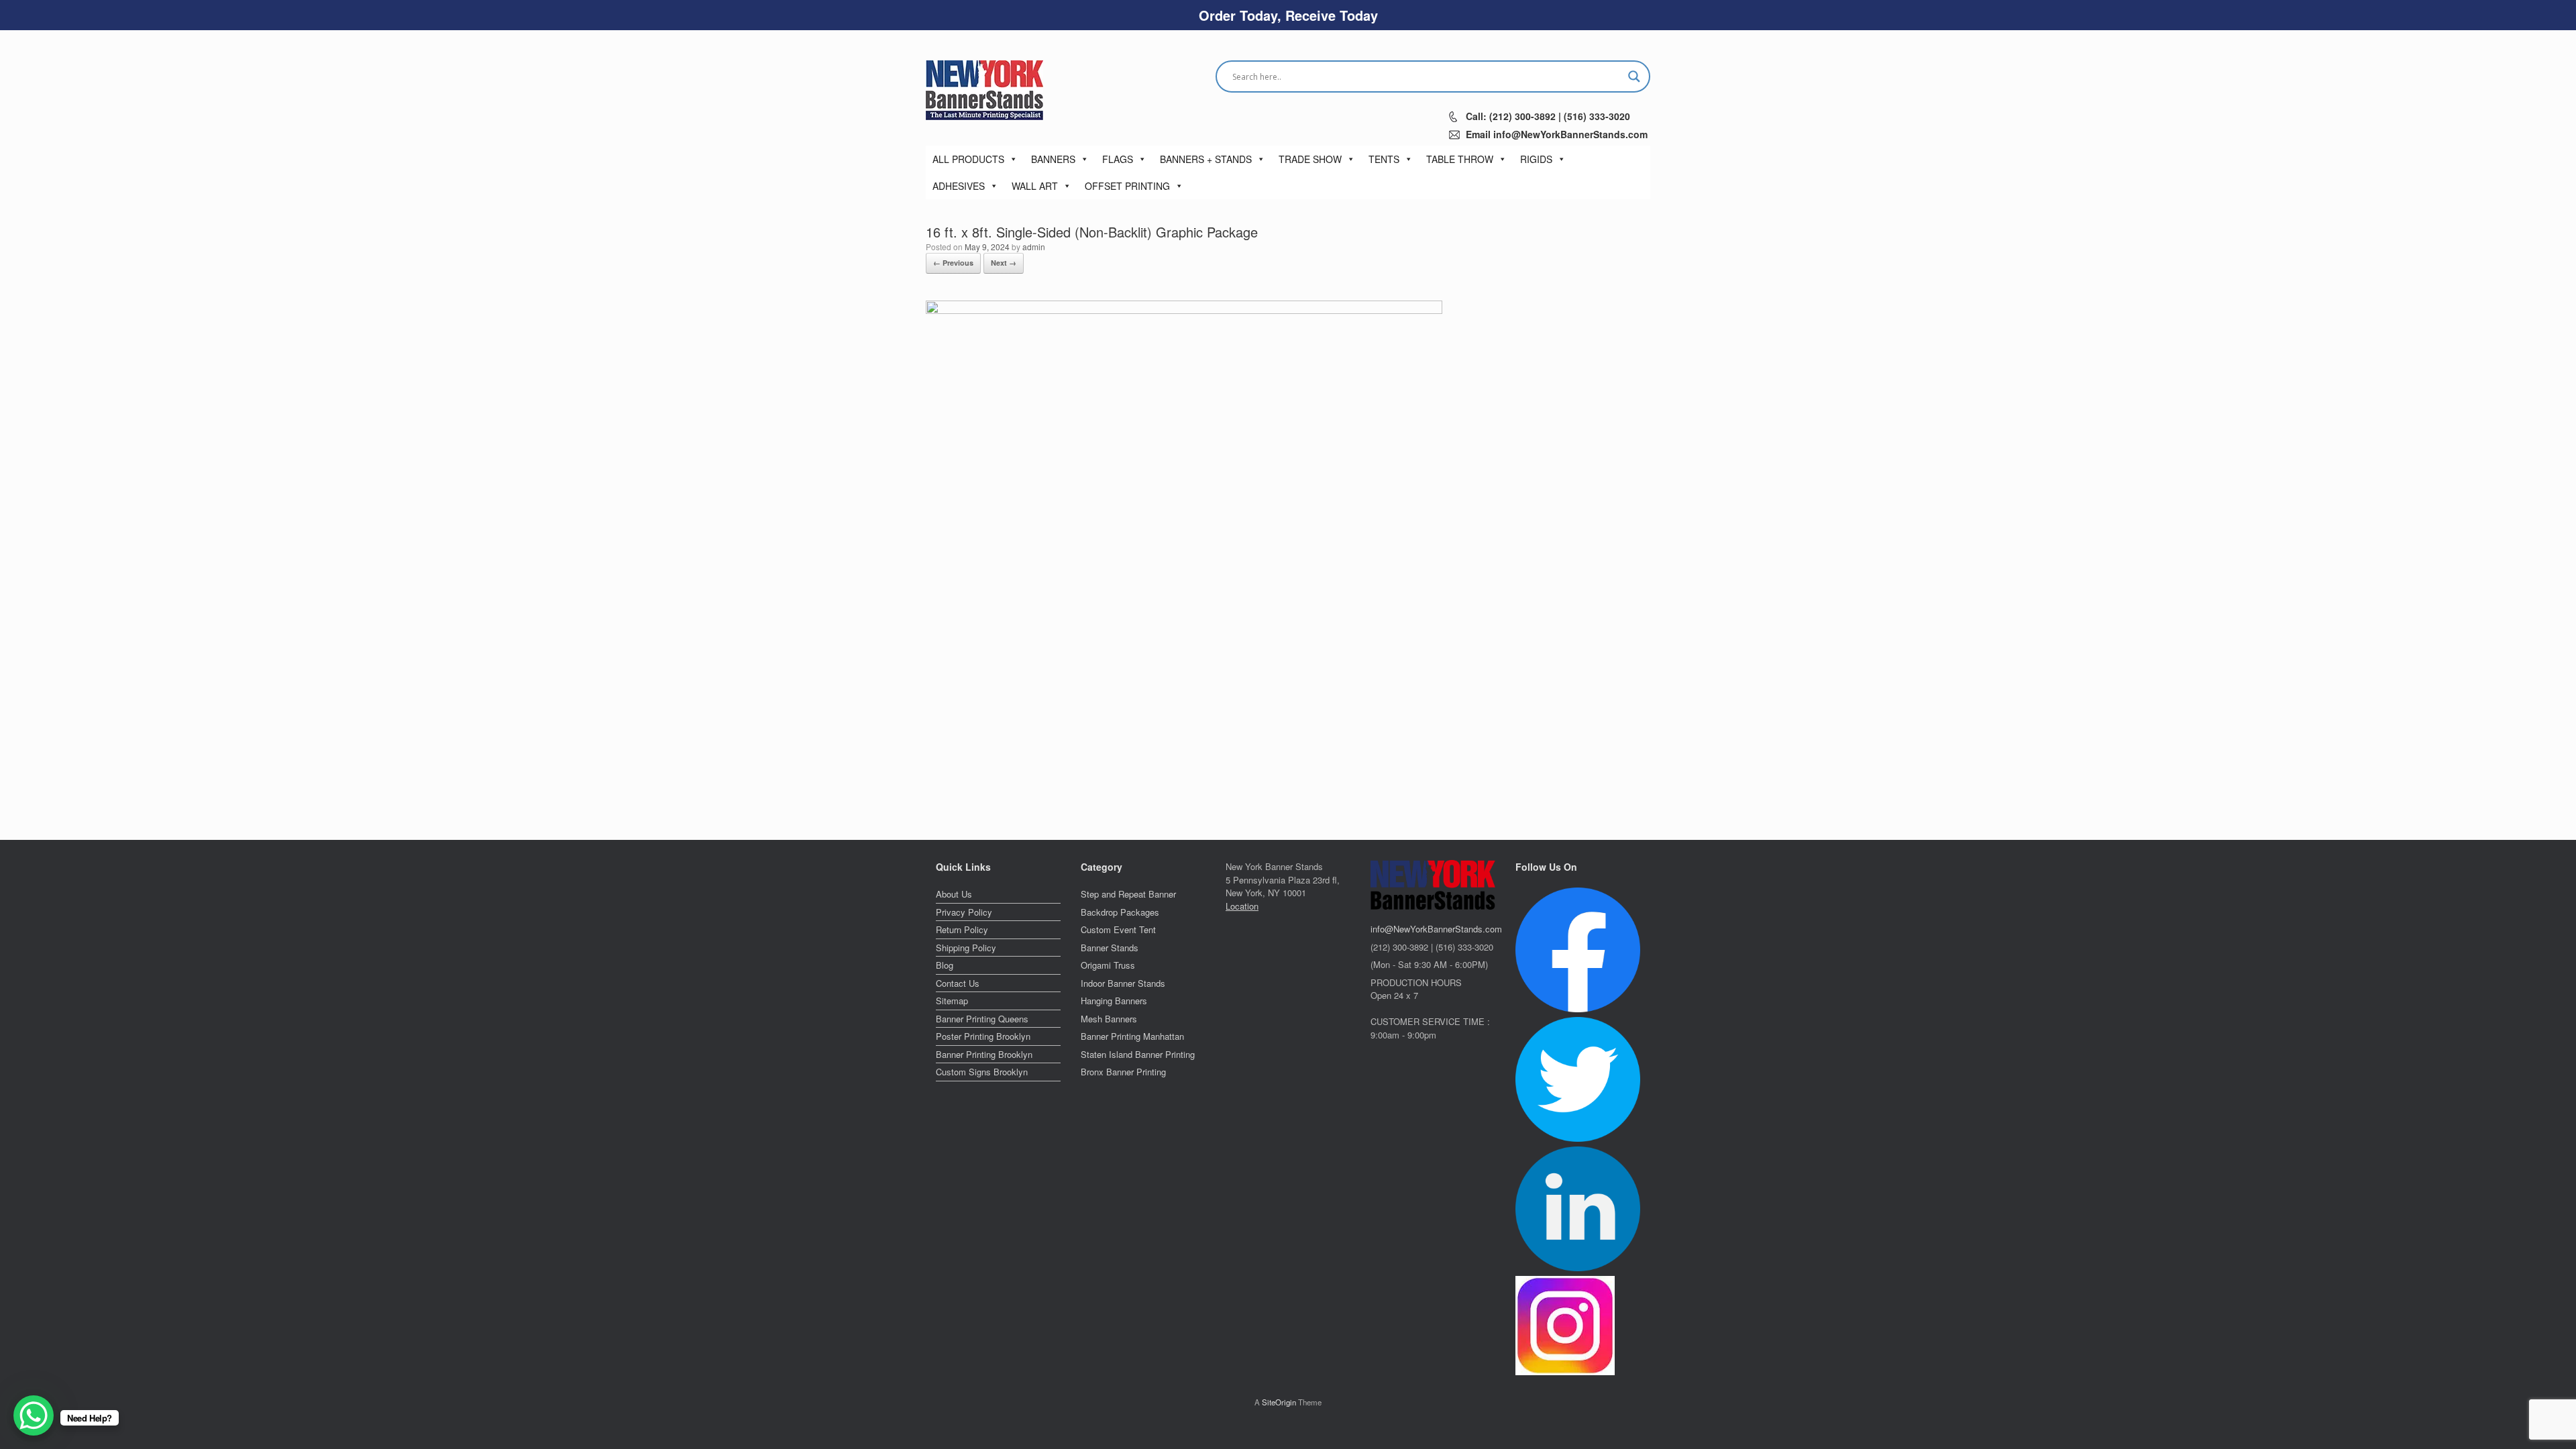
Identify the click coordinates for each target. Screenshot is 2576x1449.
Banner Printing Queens (982, 1019)
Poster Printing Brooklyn (983, 1036)
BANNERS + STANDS (1206, 159)
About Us (954, 894)
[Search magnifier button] (1634, 76)
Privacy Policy (964, 912)
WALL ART (1035, 186)
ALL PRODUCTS (968, 159)
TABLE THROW (1460, 159)
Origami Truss (1108, 965)
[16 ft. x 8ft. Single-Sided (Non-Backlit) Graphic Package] (1184, 307)
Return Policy (962, 929)
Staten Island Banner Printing (1138, 1054)
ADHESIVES (959, 186)
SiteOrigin (1279, 1402)
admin (1034, 247)
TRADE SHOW (1310, 159)
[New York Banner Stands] (984, 90)
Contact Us (958, 983)
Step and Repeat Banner (1128, 894)
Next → (1004, 263)
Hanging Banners (1114, 1001)
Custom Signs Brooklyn (982, 1072)
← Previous (953, 263)
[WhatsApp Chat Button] (34, 1415)
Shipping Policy (966, 948)
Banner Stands (1110, 948)
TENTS (1384, 159)
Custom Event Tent (1118, 929)
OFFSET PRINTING (1127, 186)
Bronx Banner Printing (1123, 1072)
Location (1242, 906)
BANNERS (1053, 159)
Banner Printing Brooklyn (984, 1054)
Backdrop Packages (1120, 912)
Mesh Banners (1109, 1019)
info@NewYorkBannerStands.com (1436, 929)
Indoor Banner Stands (1123, 983)
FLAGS (1118, 159)
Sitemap (952, 1001)
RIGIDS (1536, 159)
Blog (945, 965)
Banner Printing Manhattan (1132, 1036)
